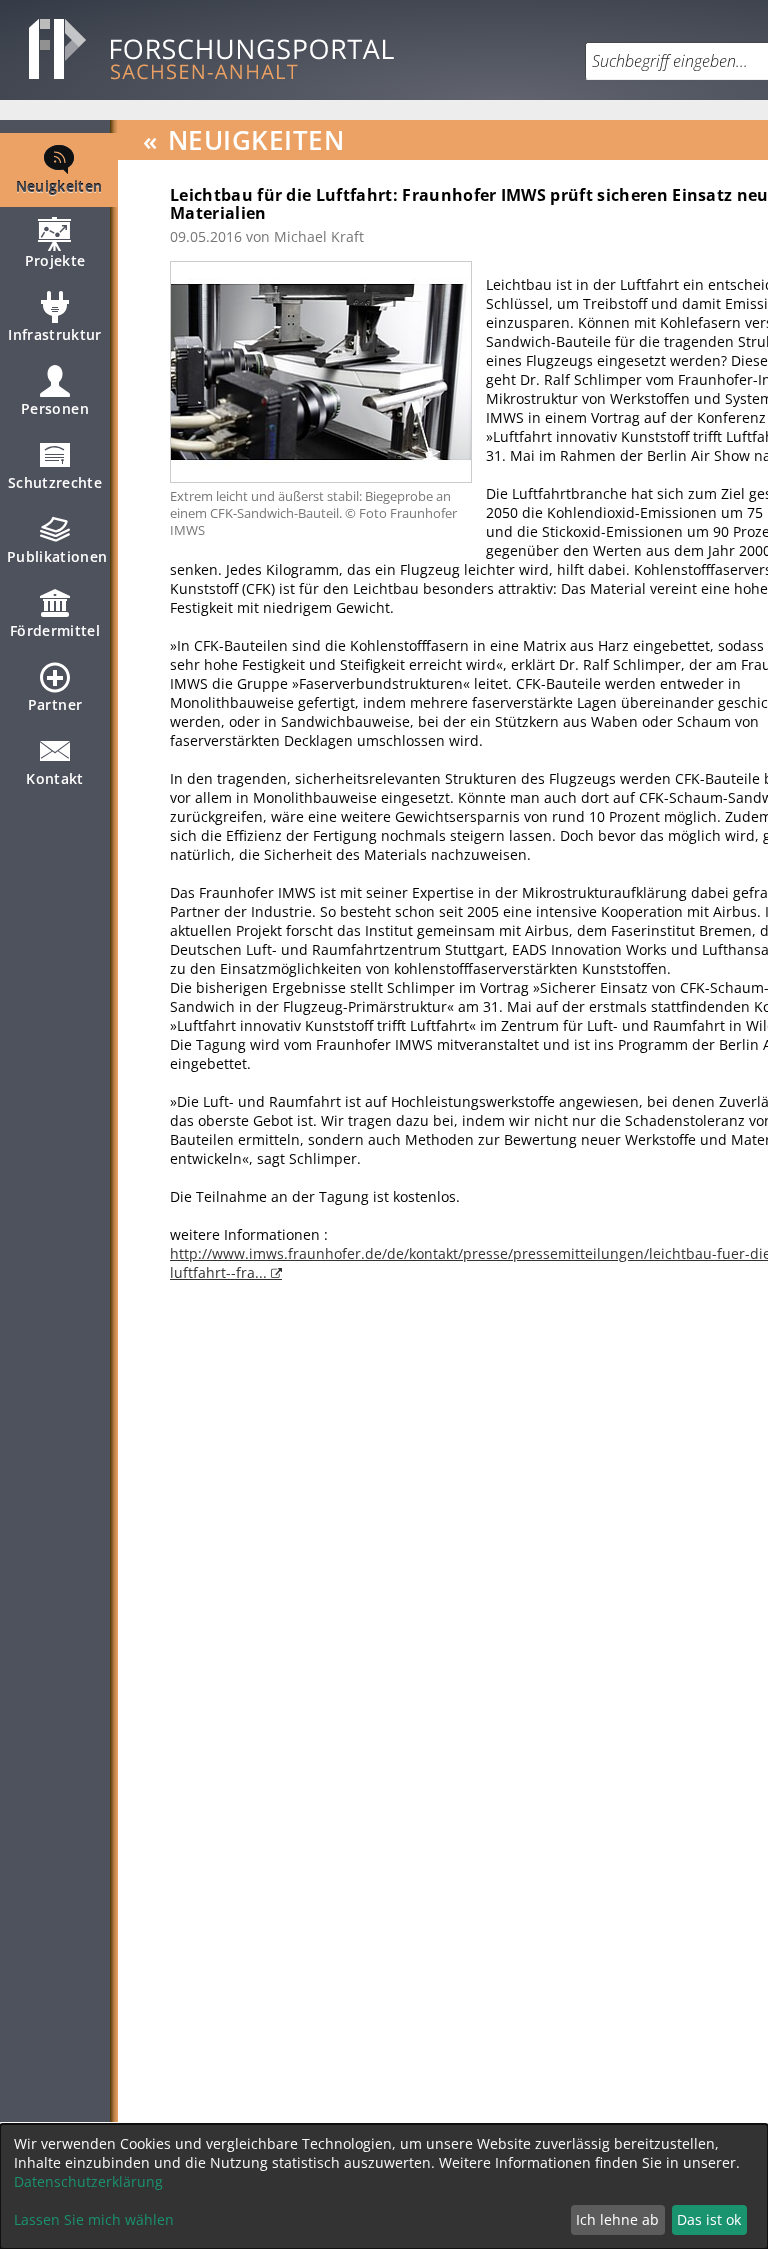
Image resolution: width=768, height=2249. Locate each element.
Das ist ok (709, 2219)
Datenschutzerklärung (88, 2181)
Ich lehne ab (617, 2219)
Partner (55, 704)
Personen (55, 408)
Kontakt (54, 778)
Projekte (55, 260)
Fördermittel (55, 630)
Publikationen (57, 556)
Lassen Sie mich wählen (94, 2219)
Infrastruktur (55, 334)
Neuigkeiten (59, 186)
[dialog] (384, 2186)
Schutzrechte (55, 482)
